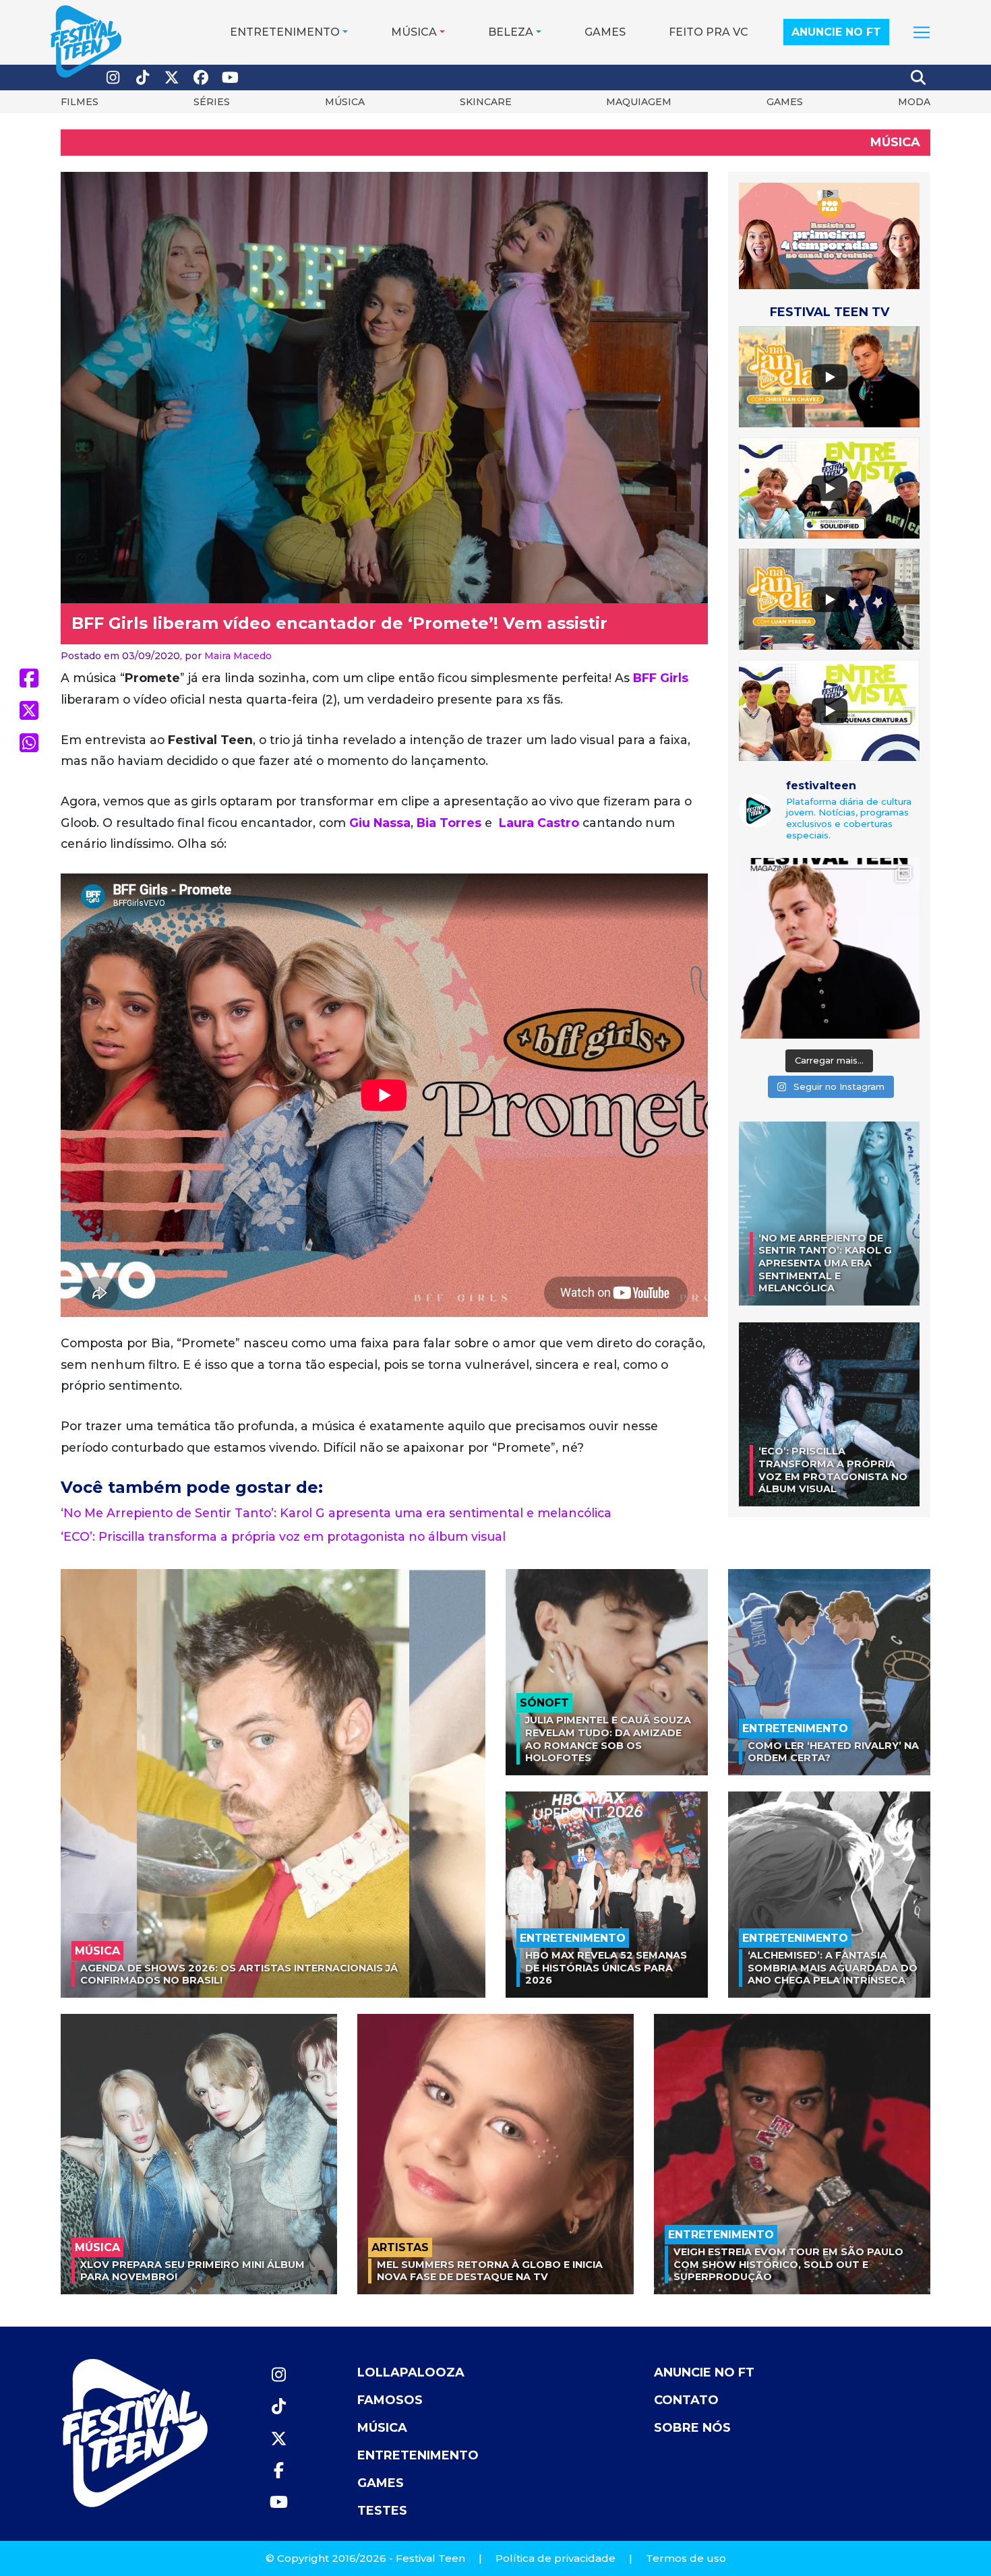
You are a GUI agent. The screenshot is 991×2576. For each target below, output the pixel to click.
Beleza (511, 32)
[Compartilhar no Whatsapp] (29, 743)
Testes (382, 2511)
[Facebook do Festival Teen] (202, 78)
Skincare (486, 102)
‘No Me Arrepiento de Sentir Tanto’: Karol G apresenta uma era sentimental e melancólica (336, 1513)
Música (414, 32)
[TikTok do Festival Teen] (143, 78)
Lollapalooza (411, 2372)
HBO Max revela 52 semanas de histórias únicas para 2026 (606, 1968)
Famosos (390, 2400)
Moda (914, 102)
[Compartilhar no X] (29, 710)
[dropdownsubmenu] (922, 32)
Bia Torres (449, 823)
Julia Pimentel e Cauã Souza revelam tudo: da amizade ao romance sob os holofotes (608, 1739)
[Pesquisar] (919, 78)
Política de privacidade (555, 2558)
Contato (686, 2400)
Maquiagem (639, 102)
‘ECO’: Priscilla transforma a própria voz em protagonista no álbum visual (283, 1536)
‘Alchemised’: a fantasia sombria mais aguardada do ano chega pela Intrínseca (833, 1968)
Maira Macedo (238, 656)
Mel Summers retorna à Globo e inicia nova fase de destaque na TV (490, 2271)
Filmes (80, 102)
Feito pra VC (709, 32)
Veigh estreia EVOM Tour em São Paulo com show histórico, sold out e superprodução (788, 2264)
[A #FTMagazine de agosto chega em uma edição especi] (829, 948)
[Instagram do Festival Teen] (113, 78)
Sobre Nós (692, 2428)
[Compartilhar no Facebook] (29, 678)
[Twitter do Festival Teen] (172, 78)
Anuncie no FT (836, 32)
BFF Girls (661, 678)
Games (605, 32)
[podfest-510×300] (829, 235)
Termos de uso (686, 2558)
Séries (212, 102)
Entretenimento (285, 32)
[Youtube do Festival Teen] (231, 78)
